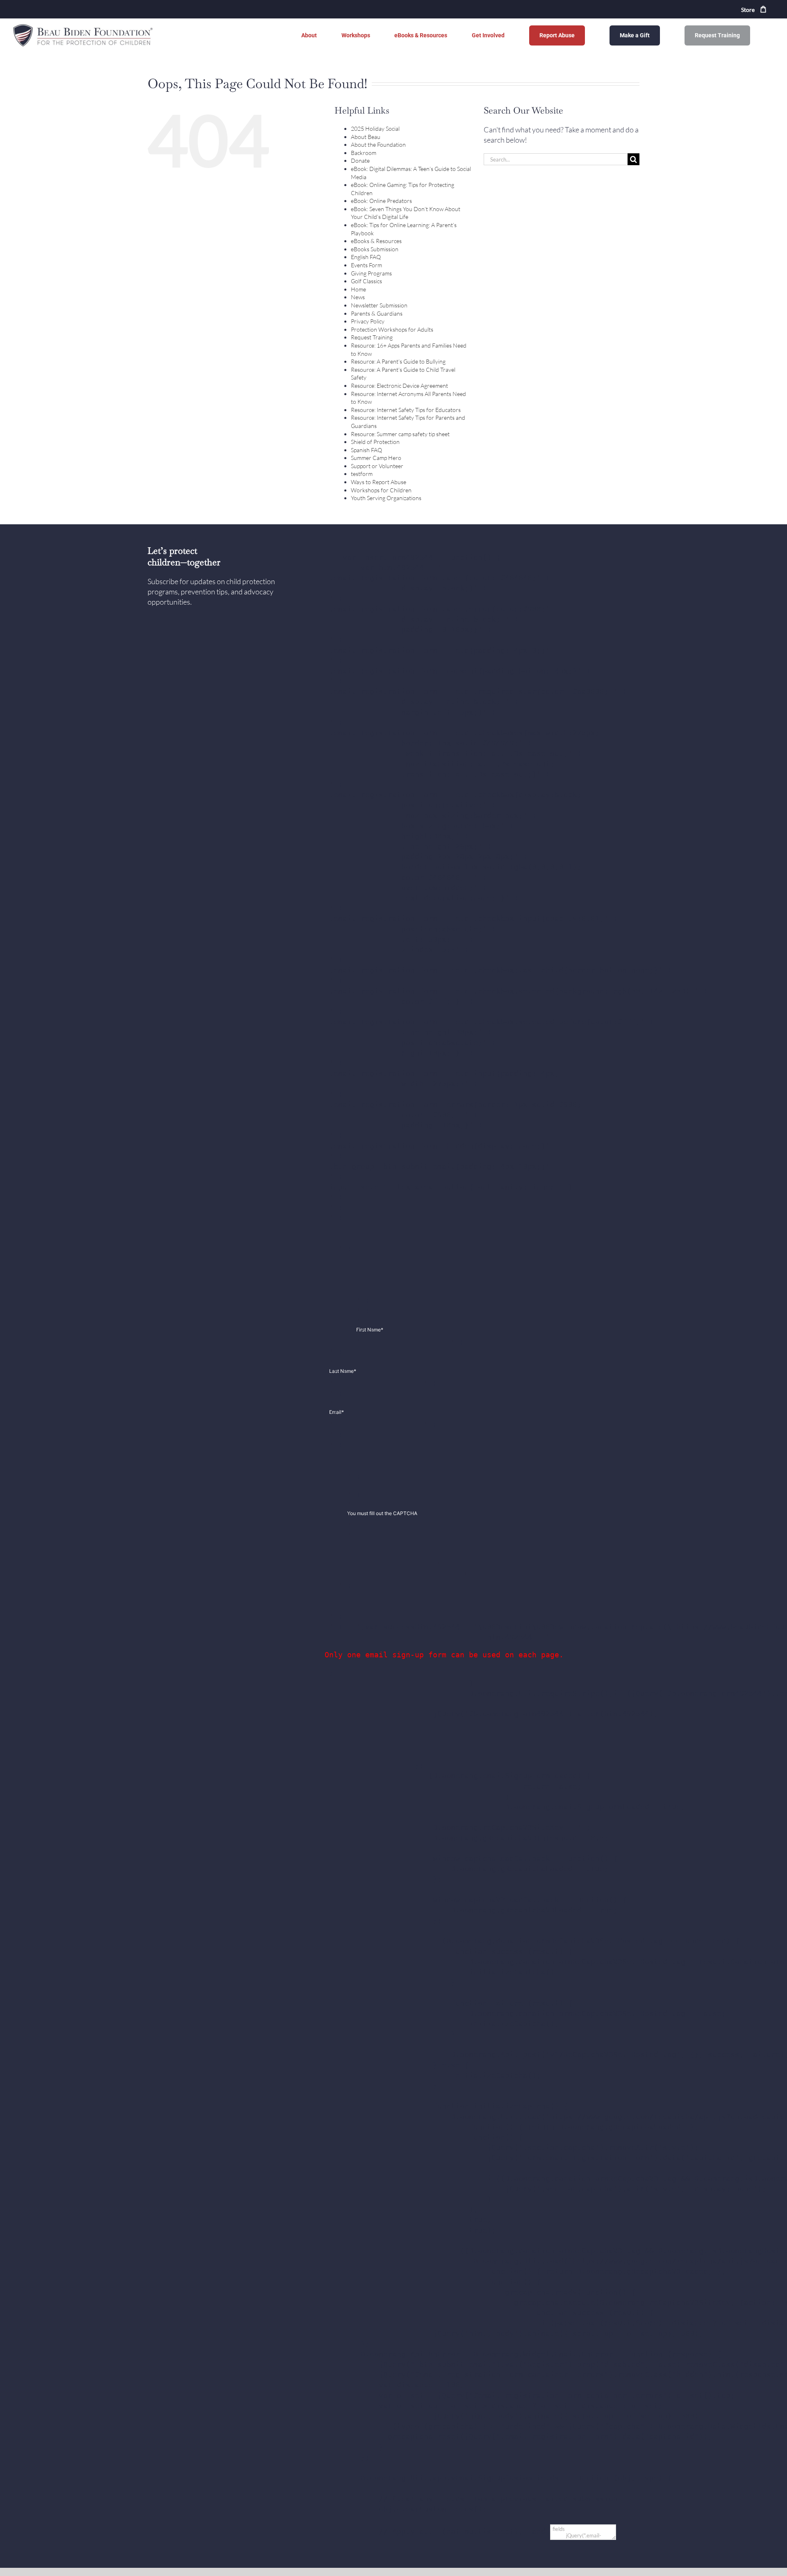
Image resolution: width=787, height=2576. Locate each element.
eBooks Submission (375, 249)
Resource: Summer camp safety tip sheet (400, 434)
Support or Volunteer (377, 466)
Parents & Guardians (377, 313)
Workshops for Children (381, 490)
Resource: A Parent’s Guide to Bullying (398, 361)
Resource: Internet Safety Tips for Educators (406, 410)
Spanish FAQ (366, 450)
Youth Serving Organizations (386, 498)
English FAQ (366, 257)
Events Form (366, 265)
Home (358, 289)
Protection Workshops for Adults (392, 329)
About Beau (366, 137)
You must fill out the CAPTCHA (382, 1513)
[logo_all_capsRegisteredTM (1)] (84, 26)
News (358, 297)
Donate (360, 160)
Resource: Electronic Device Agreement (399, 386)
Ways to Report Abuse (379, 482)
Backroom (364, 153)
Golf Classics (366, 281)
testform (362, 474)
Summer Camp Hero (376, 458)
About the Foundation (378, 145)
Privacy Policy (368, 321)
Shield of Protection (375, 442)
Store (748, 10)
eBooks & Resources (376, 241)
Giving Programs (371, 273)
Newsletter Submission (379, 305)
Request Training (372, 337)
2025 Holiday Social (375, 129)
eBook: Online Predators (381, 201)
